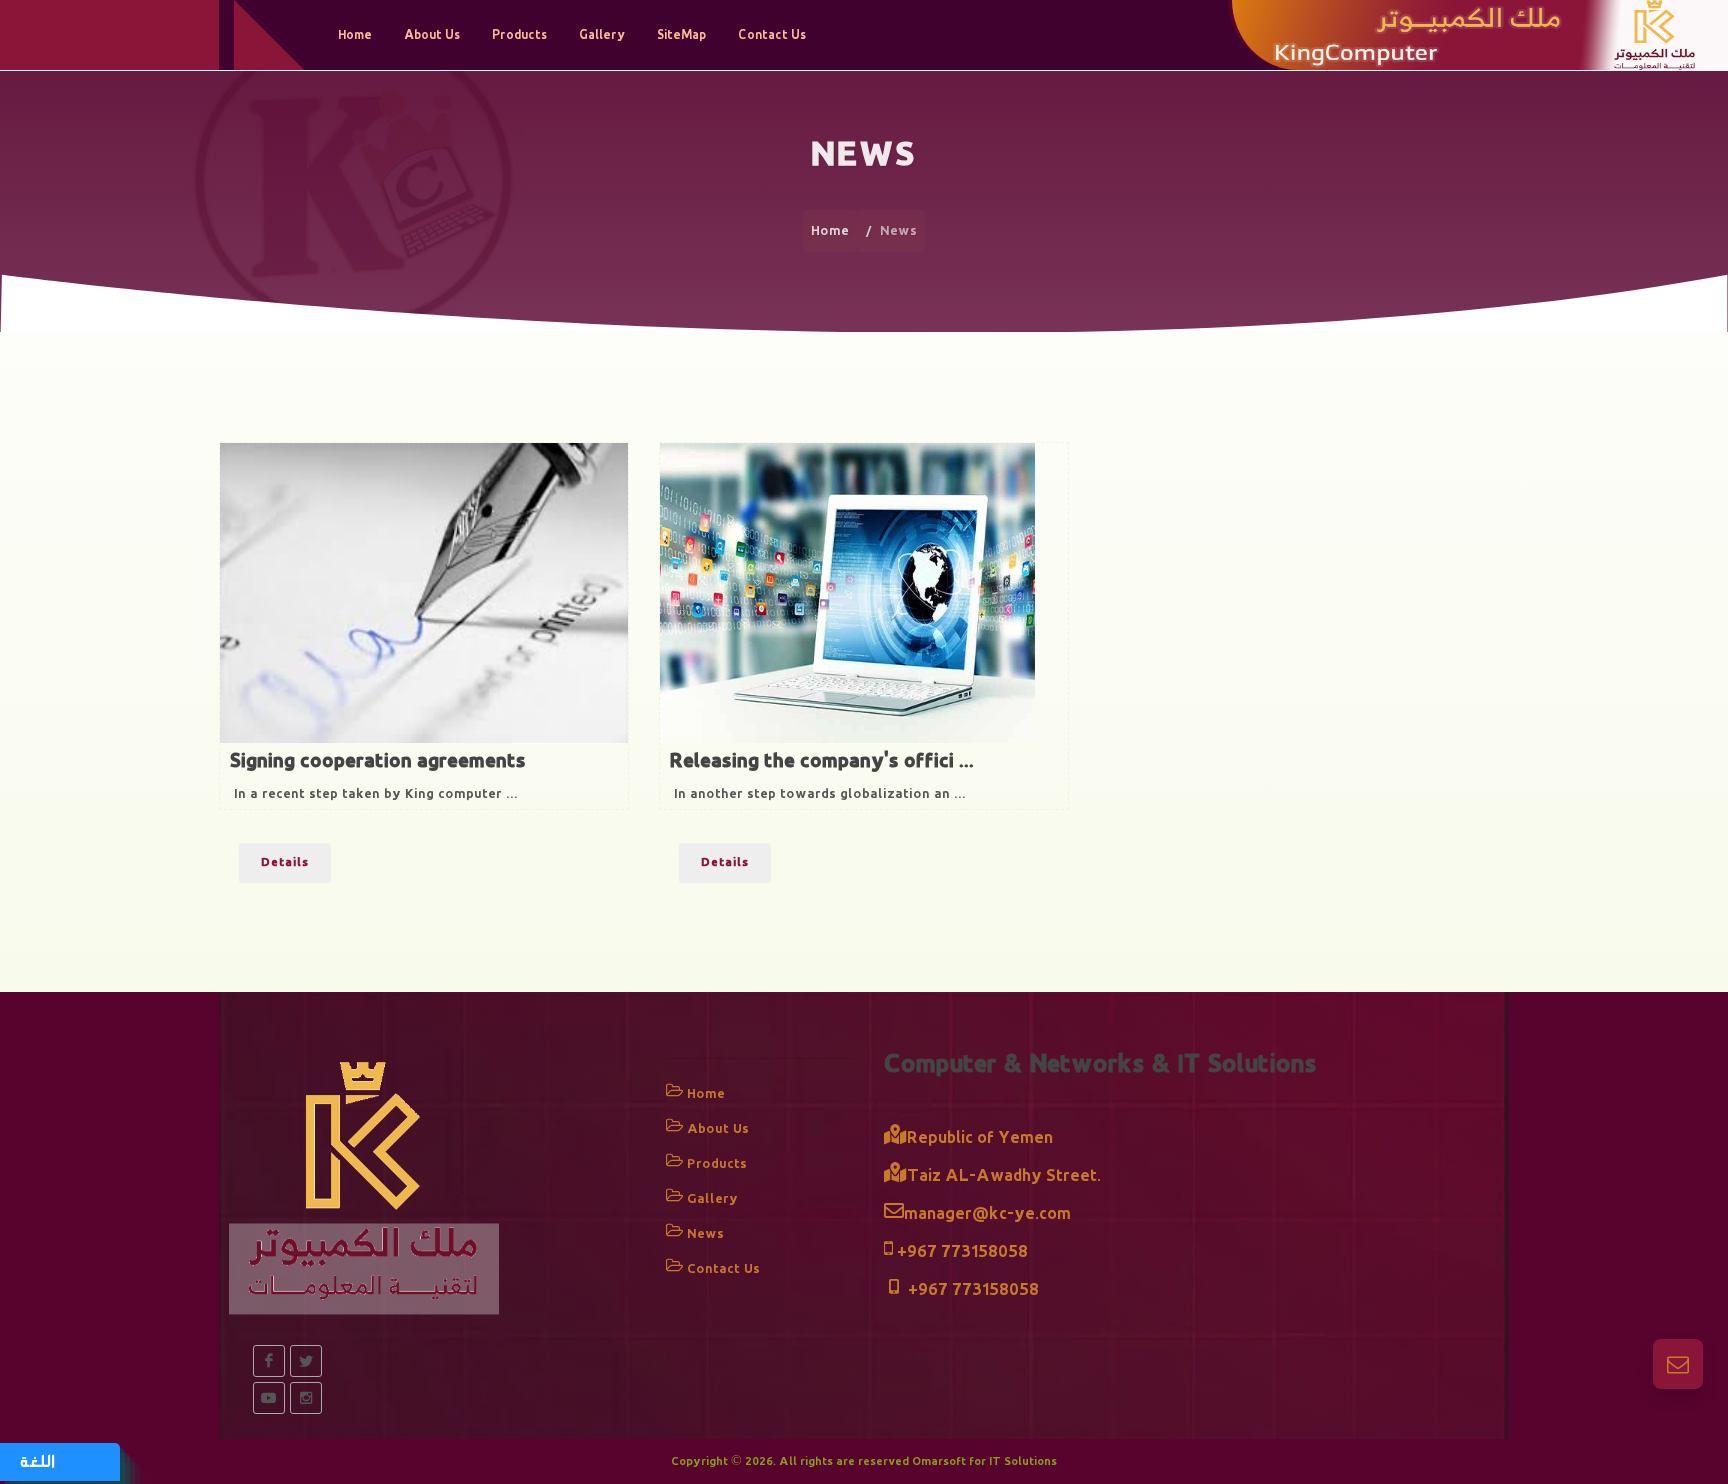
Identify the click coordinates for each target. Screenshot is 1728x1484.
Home (830, 230)
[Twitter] (306, 1361)
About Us (718, 1128)
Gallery (712, 1198)
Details (285, 862)
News (705, 1233)
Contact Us (723, 1268)
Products (717, 1163)
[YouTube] (269, 1398)
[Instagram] (306, 1398)
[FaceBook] (269, 1361)
